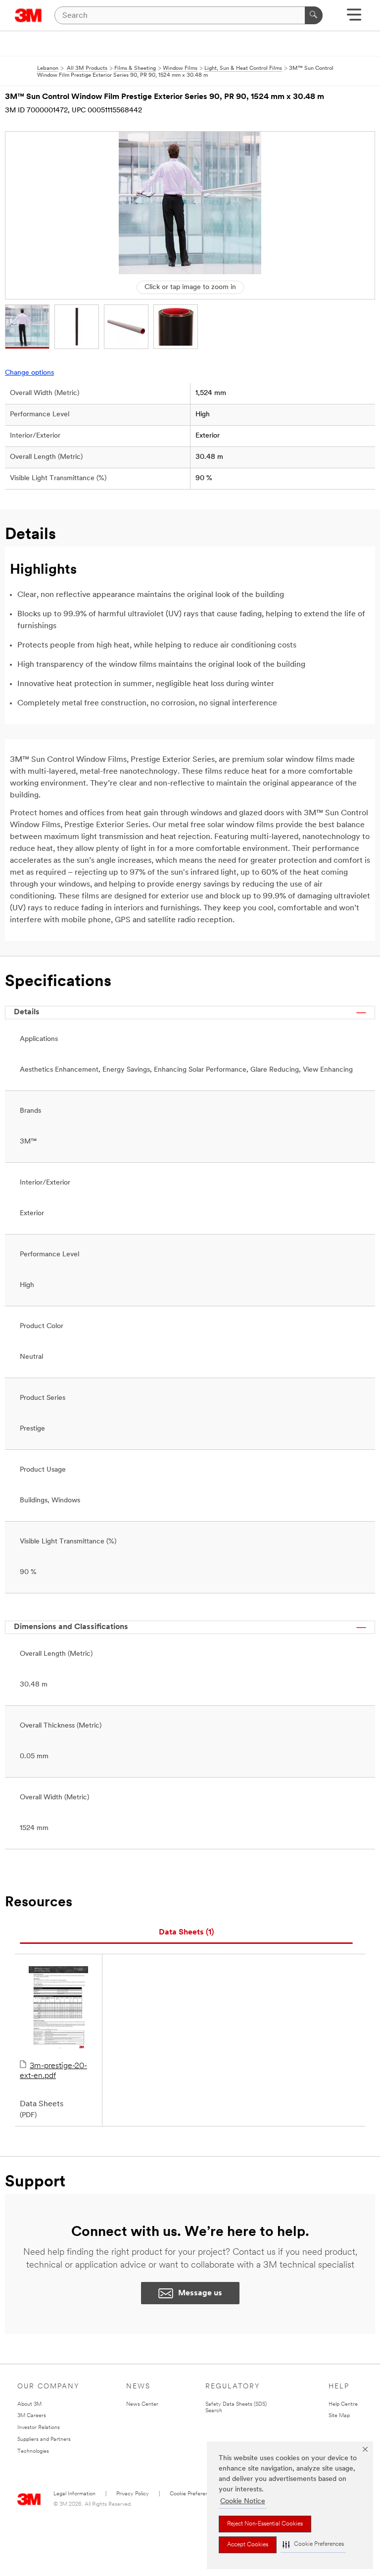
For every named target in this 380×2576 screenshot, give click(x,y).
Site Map (339, 2416)
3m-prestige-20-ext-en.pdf (53, 2071)
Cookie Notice (243, 2502)
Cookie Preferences (193, 2494)
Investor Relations (39, 2428)
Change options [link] (29, 373)
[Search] (314, 15)
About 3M (29, 2404)
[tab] (186, 1933)
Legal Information (74, 2494)
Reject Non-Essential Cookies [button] (265, 2524)
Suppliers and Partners (44, 2440)
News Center (142, 2404)
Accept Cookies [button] (248, 2545)
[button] (313, 2545)
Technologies (33, 2452)
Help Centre (343, 2404)
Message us (200, 2293)
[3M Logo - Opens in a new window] (28, 15)
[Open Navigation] (354, 18)
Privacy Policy (133, 2494)
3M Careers (32, 2416)
